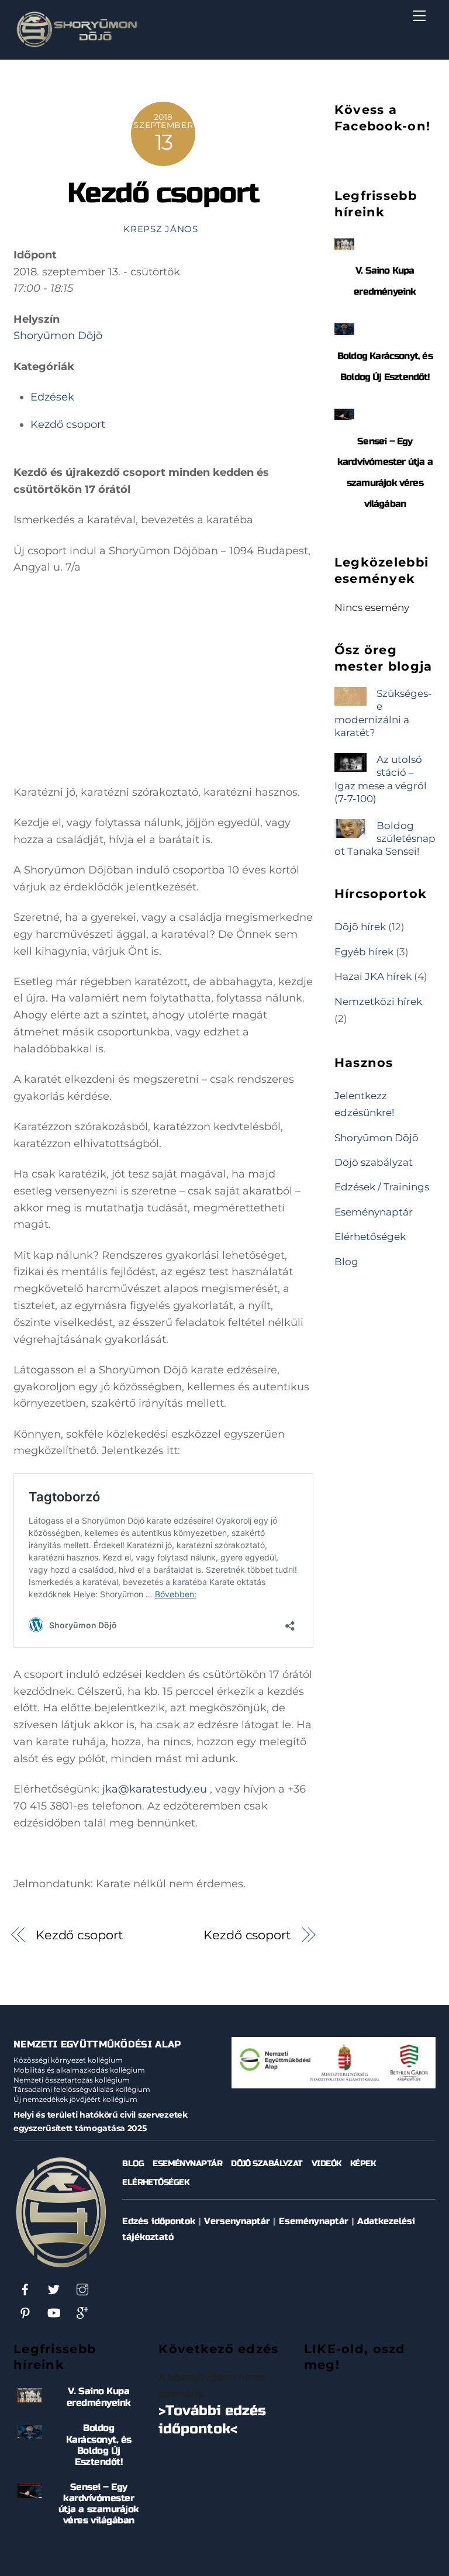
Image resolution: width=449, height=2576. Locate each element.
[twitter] (54, 2289)
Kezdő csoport (163, 193)
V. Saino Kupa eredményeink (99, 2397)
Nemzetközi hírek (378, 1001)
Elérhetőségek (370, 1236)
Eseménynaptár (374, 1212)
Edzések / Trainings (382, 1187)
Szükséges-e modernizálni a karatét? (383, 713)
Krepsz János (161, 229)
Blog (346, 1261)
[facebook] (25, 2289)
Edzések (52, 397)
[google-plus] (82, 2313)
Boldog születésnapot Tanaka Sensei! (385, 838)
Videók (327, 2164)
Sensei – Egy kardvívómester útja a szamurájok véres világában (99, 2504)
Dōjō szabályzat (374, 1162)
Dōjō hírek (360, 926)
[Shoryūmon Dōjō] (77, 45)
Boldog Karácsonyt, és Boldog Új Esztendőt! (99, 2445)
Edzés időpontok (159, 2221)
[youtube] (54, 2313)
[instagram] (82, 2289)
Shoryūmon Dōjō (58, 336)
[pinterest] (25, 2313)
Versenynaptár (237, 2221)
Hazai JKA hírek (373, 976)
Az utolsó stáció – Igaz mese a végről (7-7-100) (381, 779)
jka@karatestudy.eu (155, 1789)
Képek (363, 2164)
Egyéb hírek (364, 952)
